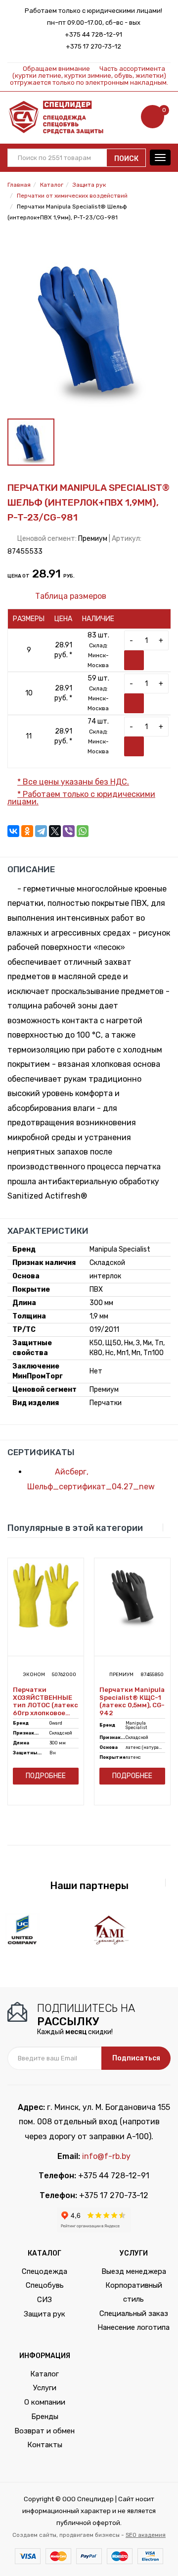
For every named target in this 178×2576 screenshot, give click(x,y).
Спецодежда (44, 2271)
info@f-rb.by (106, 2156)
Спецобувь (45, 2285)
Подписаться (136, 2058)
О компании (45, 2402)
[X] (55, 831)
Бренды (45, 2417)
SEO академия (146, 2535)
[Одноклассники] (27, 831)
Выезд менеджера (134, 2271)
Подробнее (46, 1776)
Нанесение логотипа (133, 2327)
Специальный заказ (134, 2313)
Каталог (44, 2374)
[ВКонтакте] (13, 831)
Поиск (126, 159)
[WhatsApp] (83, 831)
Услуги (45, 2388)
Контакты (45, 2445)
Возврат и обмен (44, 2431)
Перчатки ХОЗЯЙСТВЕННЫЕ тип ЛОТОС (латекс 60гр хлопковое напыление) (45, 1701)
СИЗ (44, 2300)
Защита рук (44, 2314)
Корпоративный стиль (134, 2292)
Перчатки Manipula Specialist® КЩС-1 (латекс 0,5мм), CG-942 (132, 1701)
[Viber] (69, 831)
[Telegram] (41, 831)
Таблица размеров (70, 596)
